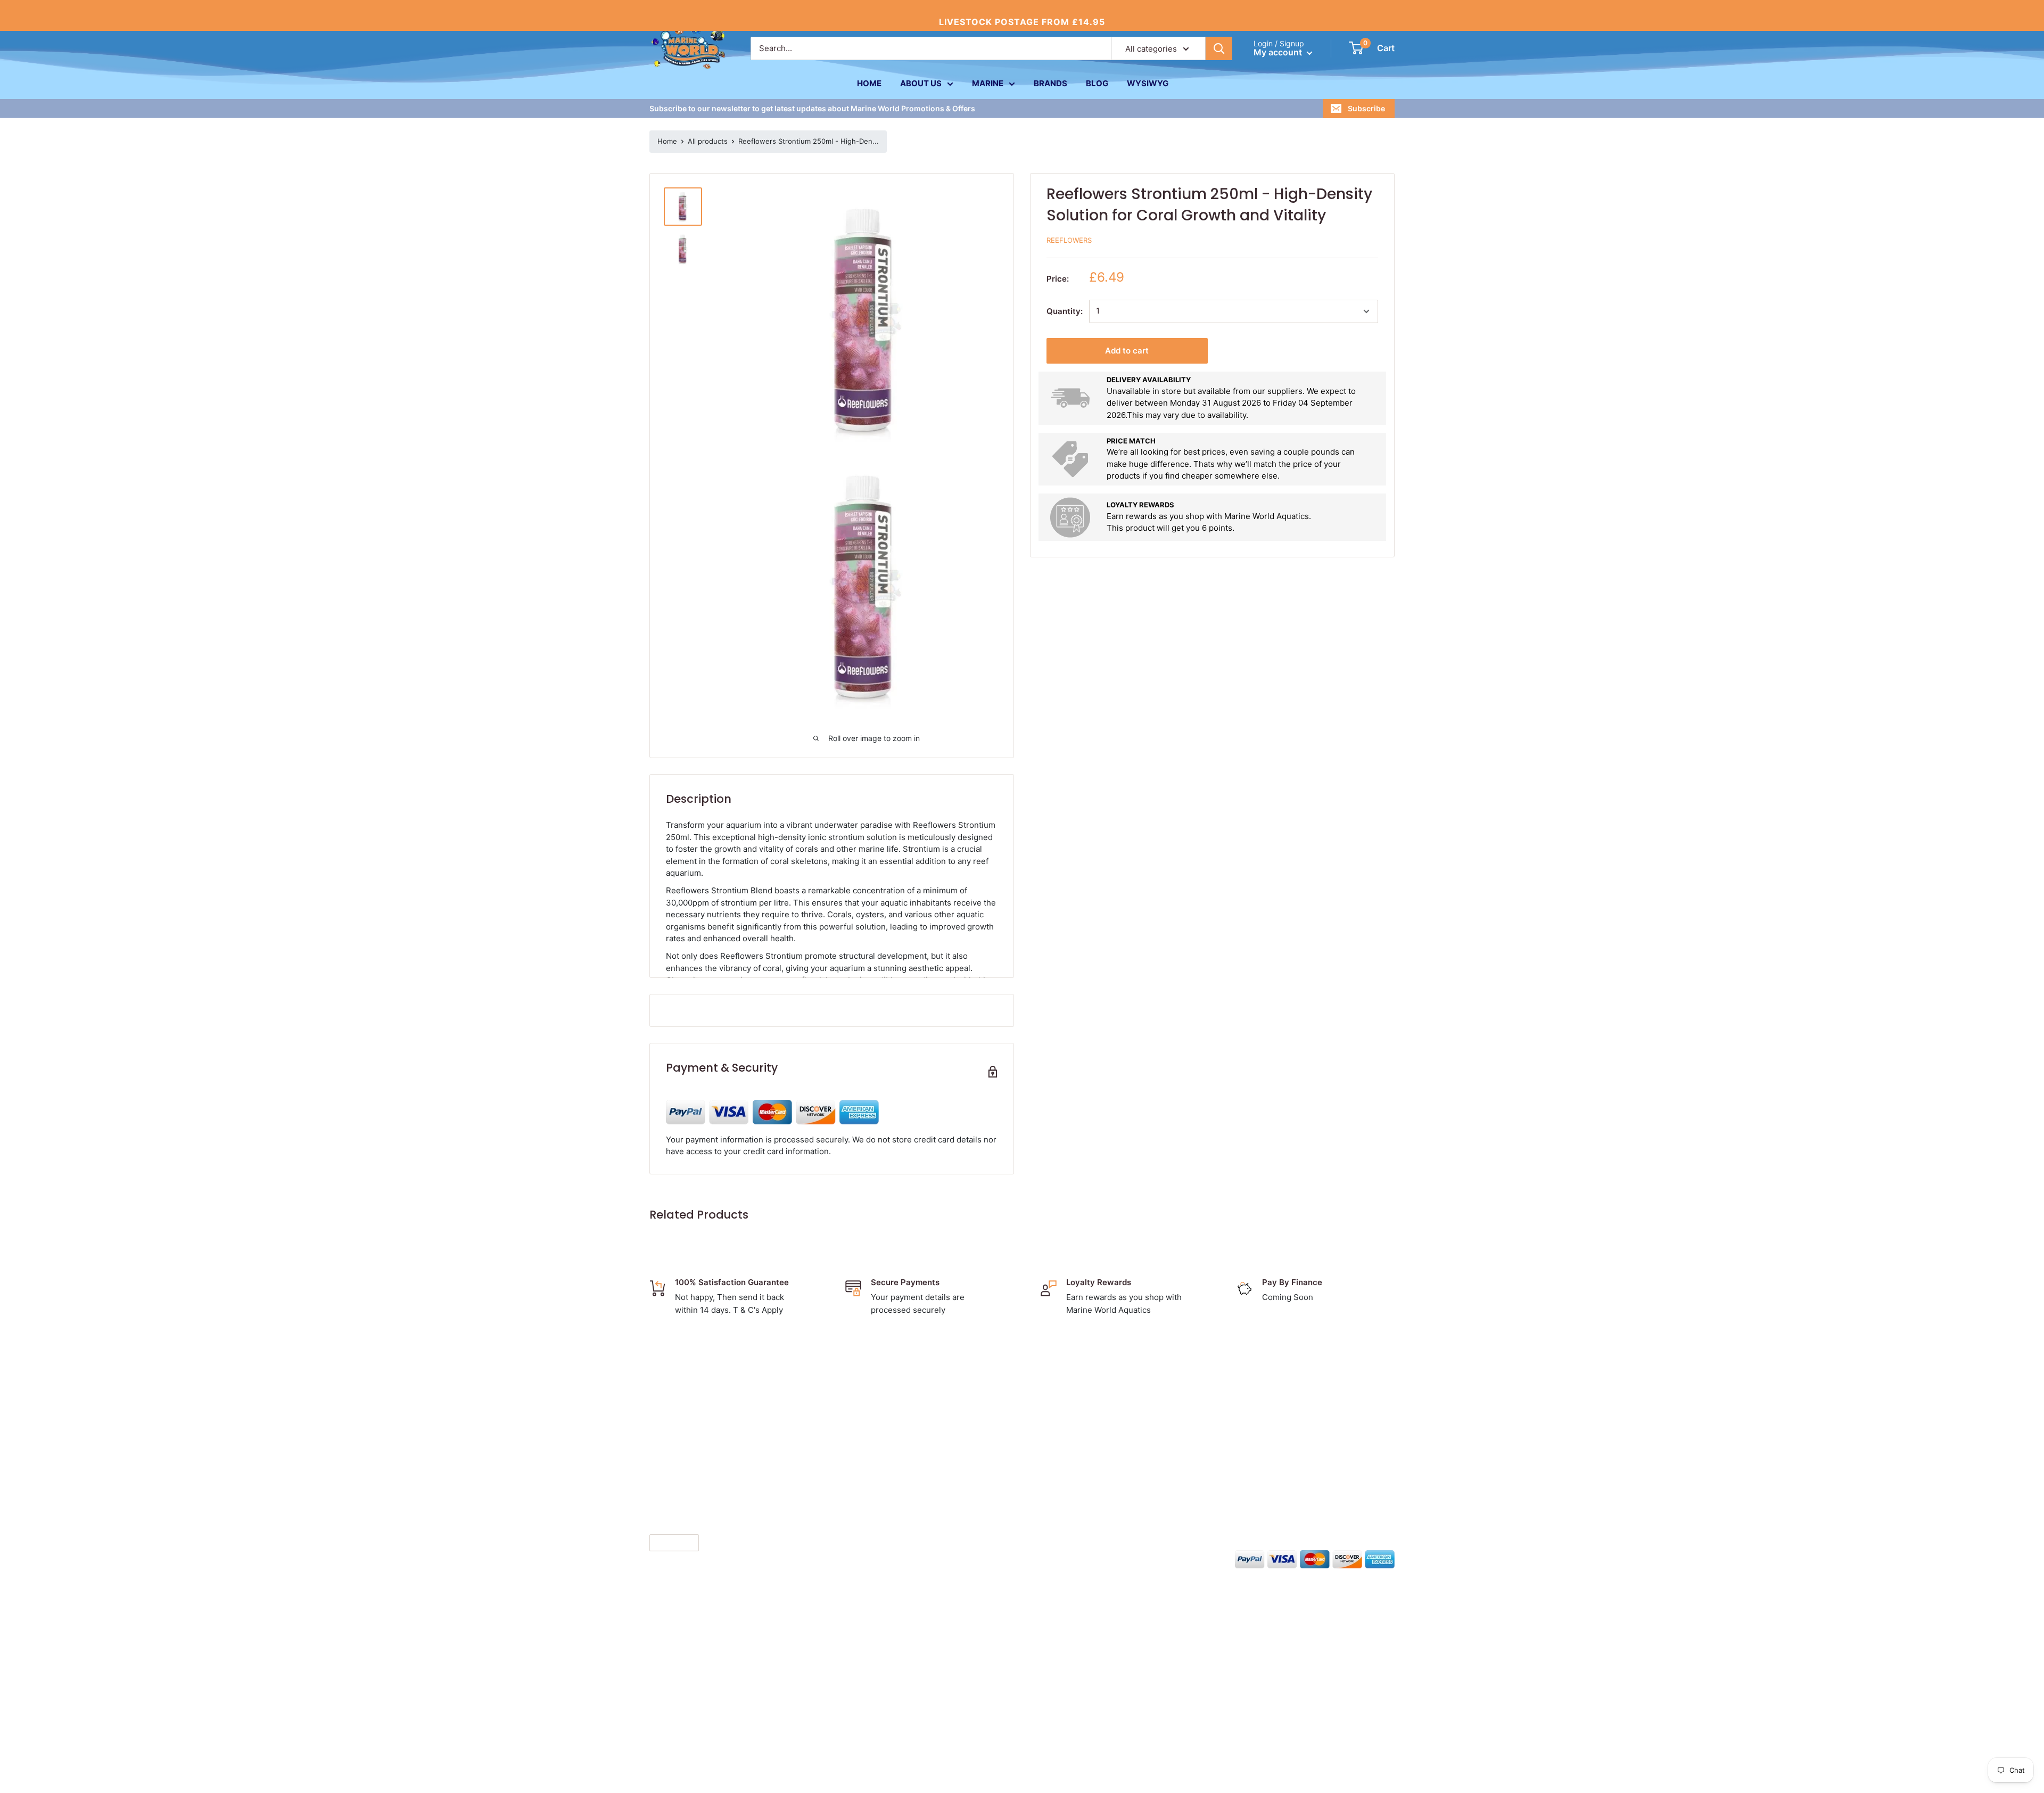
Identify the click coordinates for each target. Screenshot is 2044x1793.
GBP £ (665, 1543)
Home (667, 141)
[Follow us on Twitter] (1032, 1558)
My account (1279, 52)
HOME (869, 83)
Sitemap (976, 1498)
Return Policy (986, 1449)
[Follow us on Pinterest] (1072, 1558)
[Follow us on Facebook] (1011, 1558)
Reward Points (988, 1465)
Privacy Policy (987, 1432)
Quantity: (1065, 311)
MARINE (988, 83)
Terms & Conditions (998, 1416)
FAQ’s (971, 1482)
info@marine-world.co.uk (702, 1492)
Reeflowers (1069, 240)
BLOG (1097, 83)
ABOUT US (921, 83)
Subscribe (1366, 108)
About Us (978, 1383)
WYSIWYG (1148, 83)
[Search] (1219, 48)
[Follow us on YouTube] (1092, 1558)
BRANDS (1050, 83)
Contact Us (982, 1399)
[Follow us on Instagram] (1052, 1558)
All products (708, 141)
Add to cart (1127, 351)
